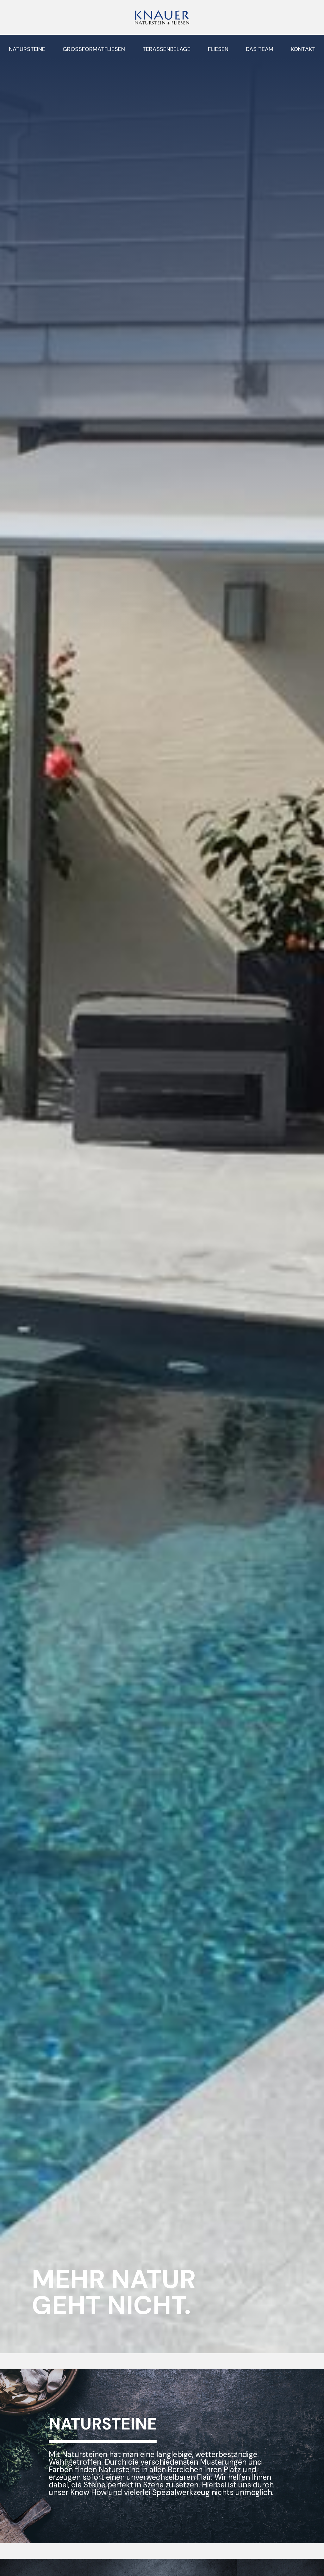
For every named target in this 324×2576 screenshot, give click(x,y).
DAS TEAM (260, 49)
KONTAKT (303, 49)
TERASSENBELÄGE (166, 49)
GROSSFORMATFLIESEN (94, 49)
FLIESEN (218, 49)
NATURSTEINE (27, 49)
